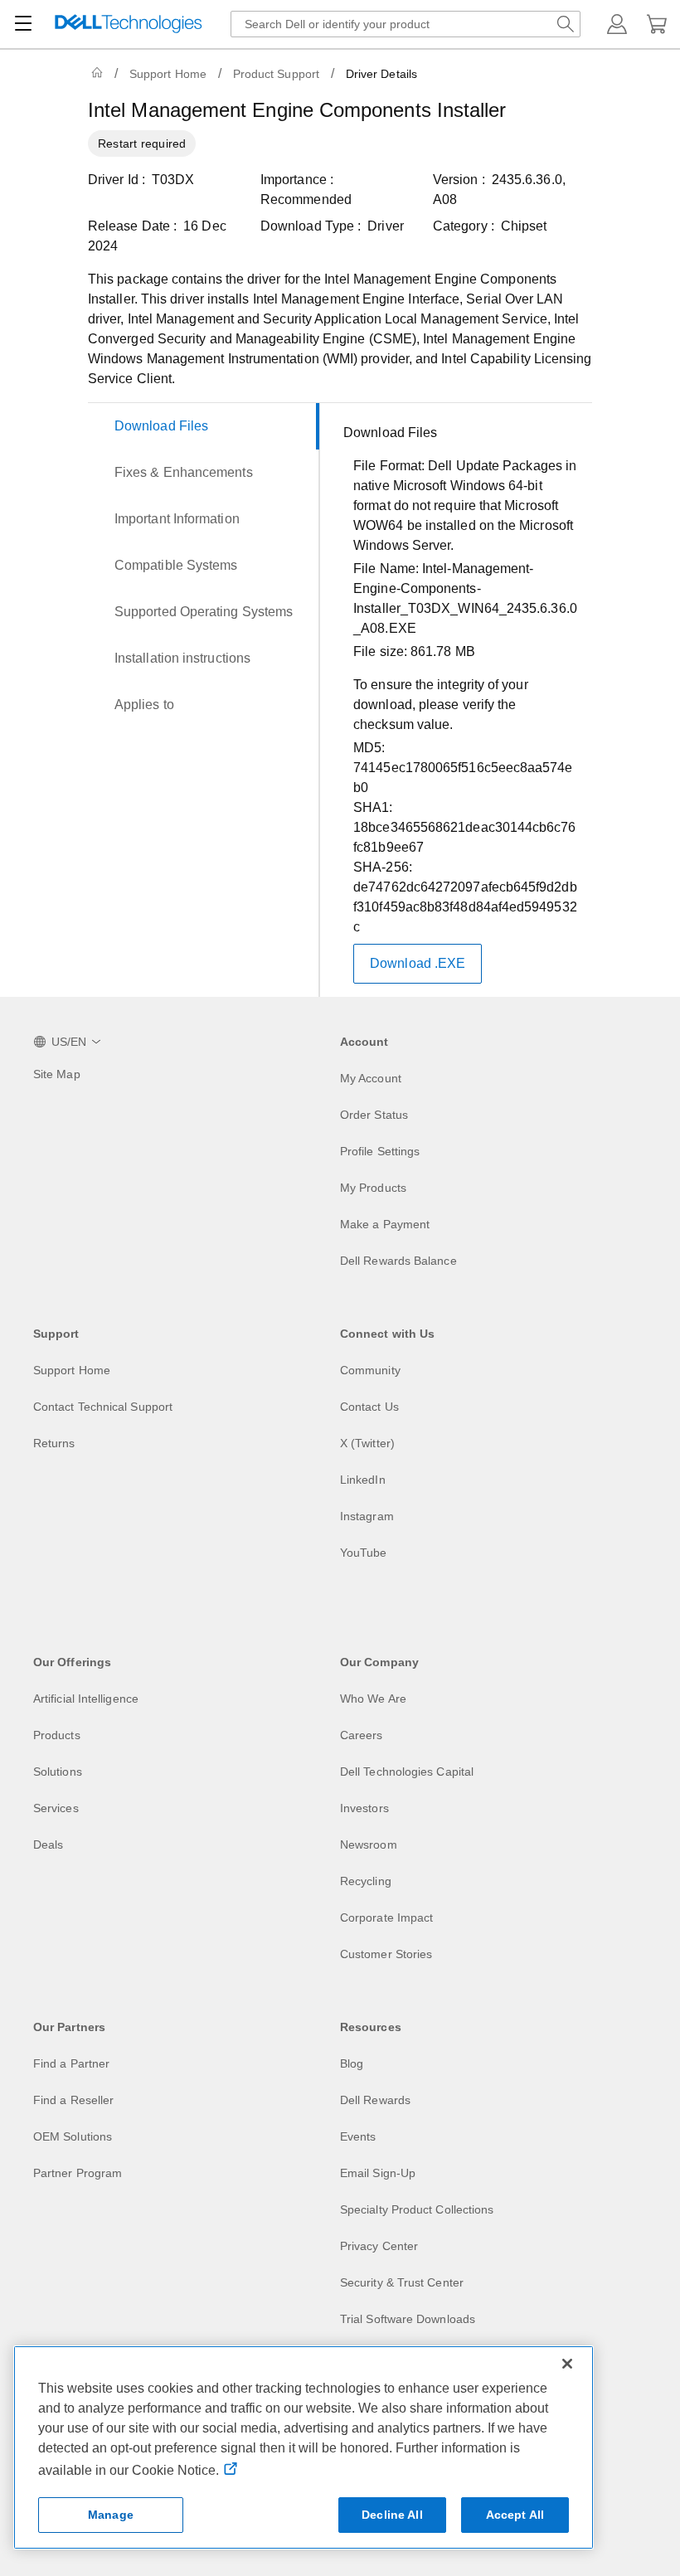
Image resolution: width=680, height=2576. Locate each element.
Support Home (168, 74)
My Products (373, 1188)
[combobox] (406, 24)
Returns (54, 1443)
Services (56, 1808)
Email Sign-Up (378, 2173)
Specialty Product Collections (417, 2209)
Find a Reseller (73, 2100)
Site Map (57, 1074)
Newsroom (369, 1845)
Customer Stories (386, 1954)
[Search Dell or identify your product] (566, 24)
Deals (48, 1845)
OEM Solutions (73, 2136)
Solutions (58, 1772)
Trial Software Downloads (408, 2319)
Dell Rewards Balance (398, 1261)
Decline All (392, 2515)
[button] (617, 24)
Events (358, 2136)
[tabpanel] (461, 703)
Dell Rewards (375, 2100)
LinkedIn (363, 1480)
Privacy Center (379, 2246)
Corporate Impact (386, 1917)
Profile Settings (380, 1151)
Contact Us (369, 1407)
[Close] (567, 2364)
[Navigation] (23, 24)
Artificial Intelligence (86, 1699)
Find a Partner (71, 2063)
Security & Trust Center (402, 2282)
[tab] (204, 426)
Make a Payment (385, 1224)
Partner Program (78, 2173)
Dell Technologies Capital (407, 1772)
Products (57, 1735)
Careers (362, 1735)
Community (370, 1370)
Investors (364, 1808)
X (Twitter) (367, 1443)
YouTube (364, 1553)
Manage (111, 2515)
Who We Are (373, 1699)
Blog (352, 2063)
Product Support (276, 74)
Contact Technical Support (103, 1407)
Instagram (367, 1516)
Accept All (515, 2515)
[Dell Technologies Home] (129, 24)
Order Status (374, 1115)
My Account (371, 1078)
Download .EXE (418, 963)
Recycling (366, 1881)
